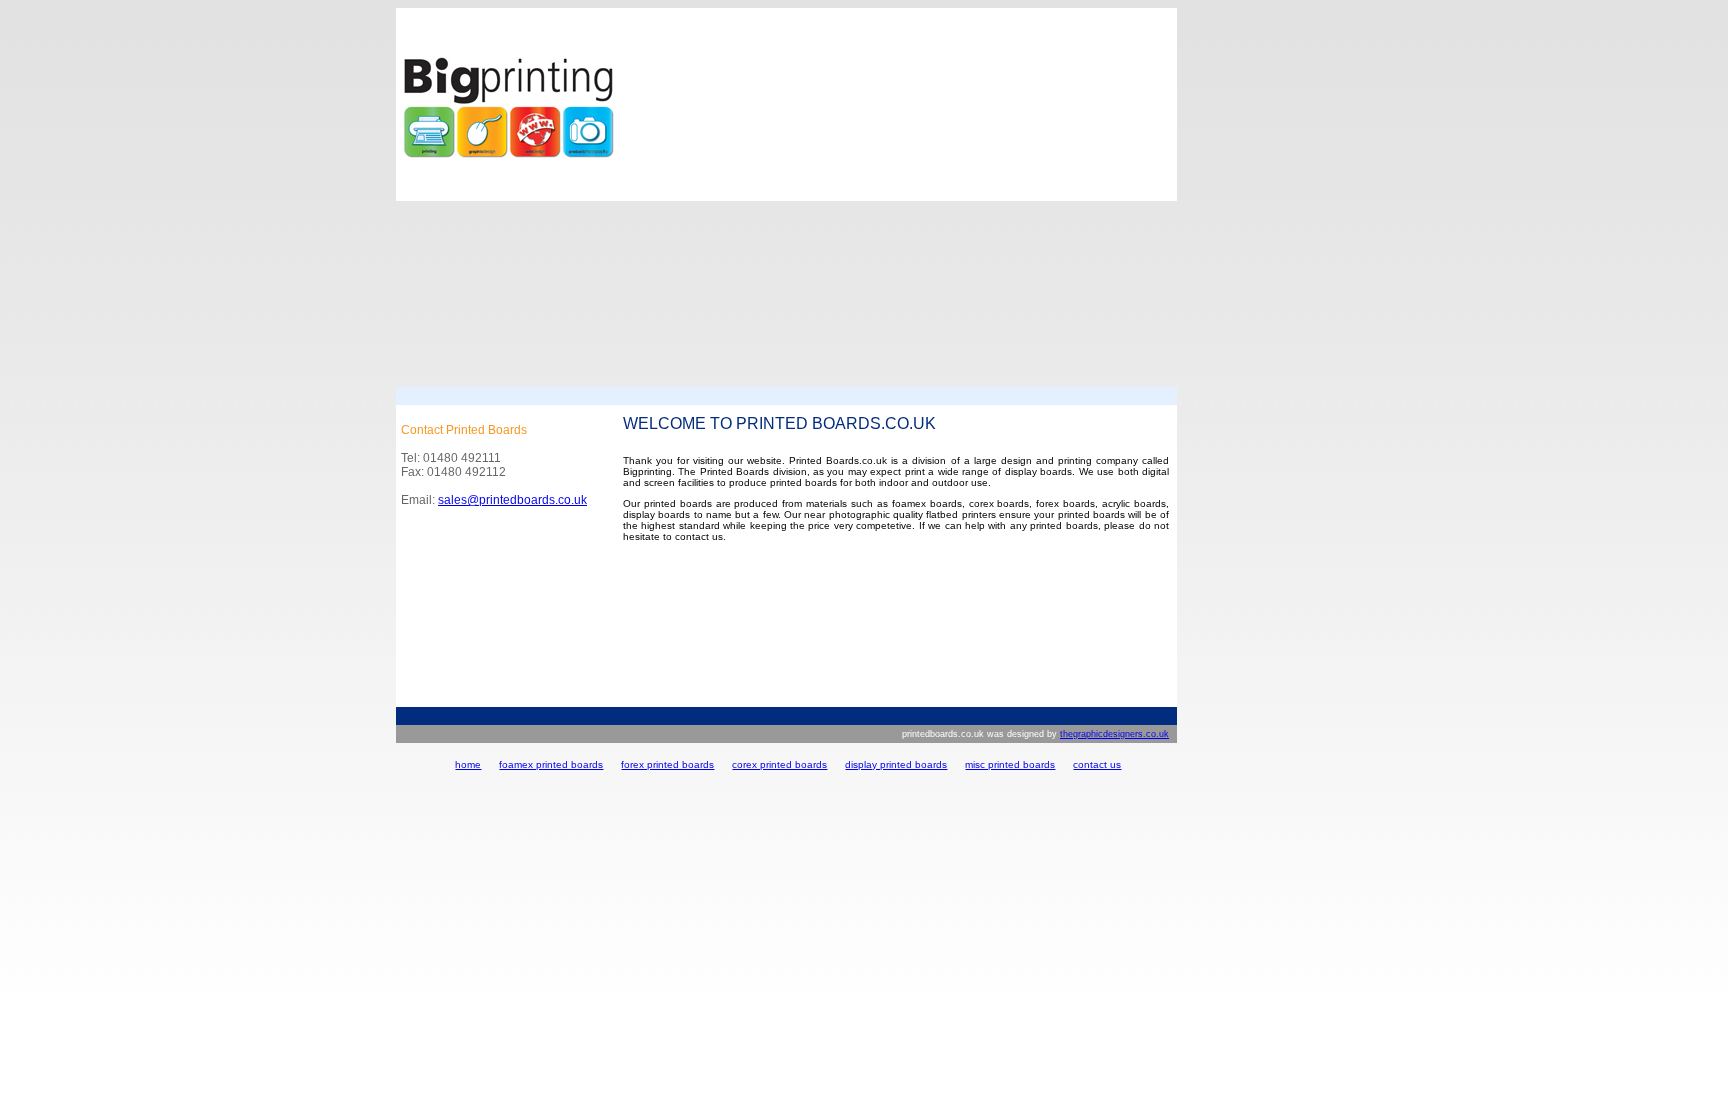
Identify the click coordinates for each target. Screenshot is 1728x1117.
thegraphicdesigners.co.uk (1114, 734)
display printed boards (896, 764)
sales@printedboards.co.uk (512, 500)
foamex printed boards (551, 764)
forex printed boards (667, 764)
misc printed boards (1010, 764)
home (468, 764)
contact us (1097, 764)
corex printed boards (779, 764)
